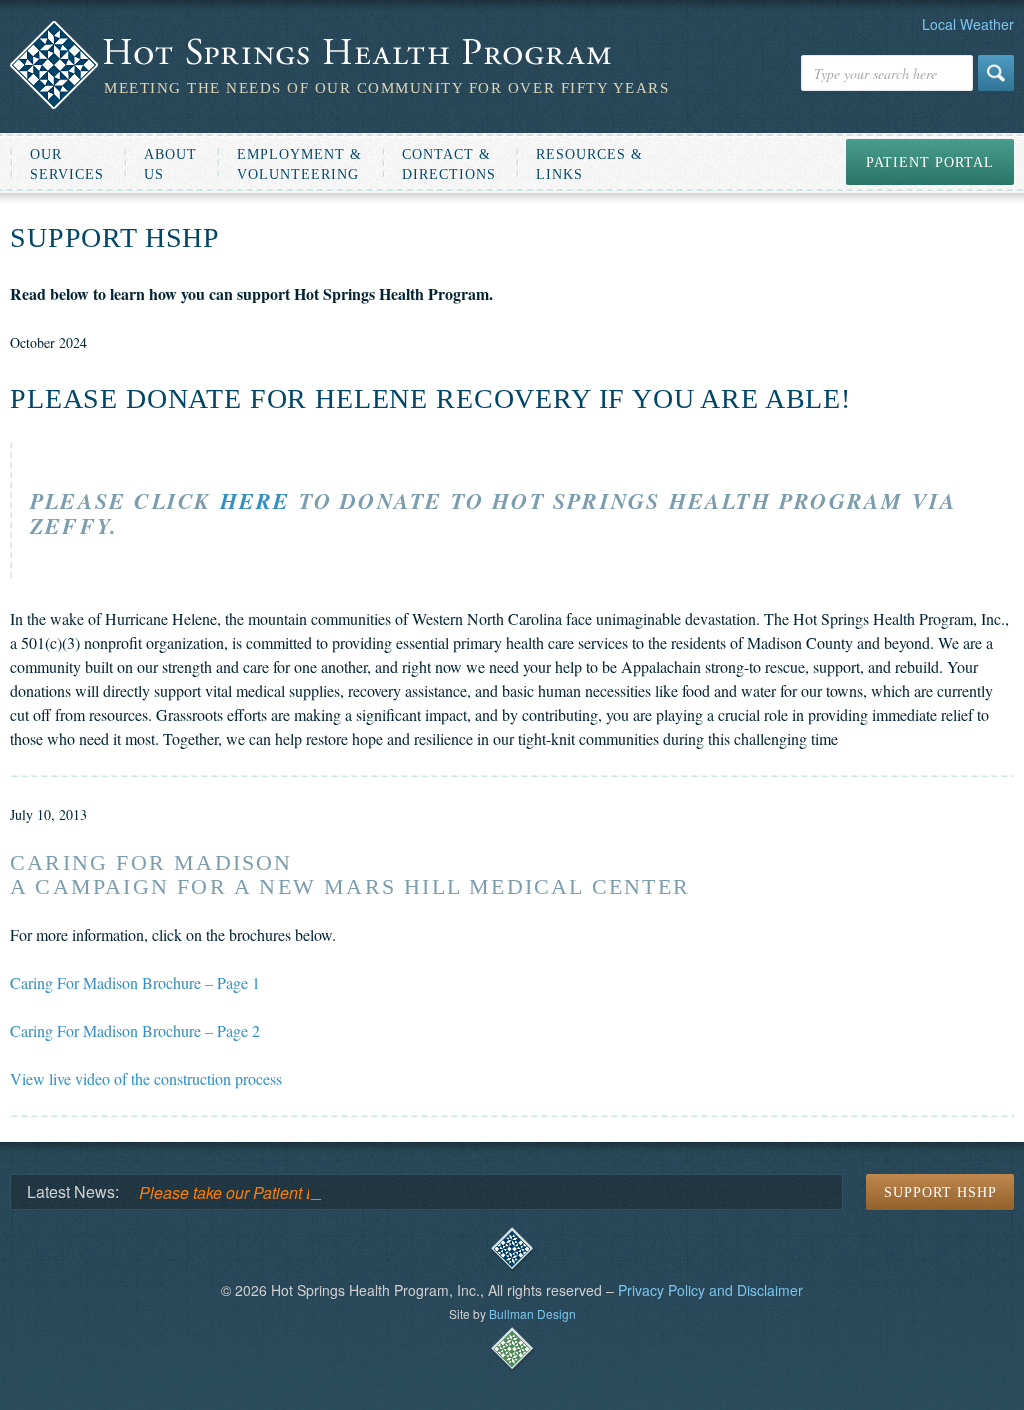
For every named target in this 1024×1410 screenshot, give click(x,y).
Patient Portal (930, 162)
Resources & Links (589, 164)
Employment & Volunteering (299, 164)
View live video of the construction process (146, 1078)
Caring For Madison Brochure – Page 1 (135, 982)
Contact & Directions (449, 164)
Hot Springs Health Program (339, 53)
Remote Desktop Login (512, 1349)
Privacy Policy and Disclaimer (710, 1290)
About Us (170, 164)
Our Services (67, 164)
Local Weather (968, 24)
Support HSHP (940, 1192)
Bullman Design (532, 1313)
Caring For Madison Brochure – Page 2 (135, 1030)
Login (512, 1249)
